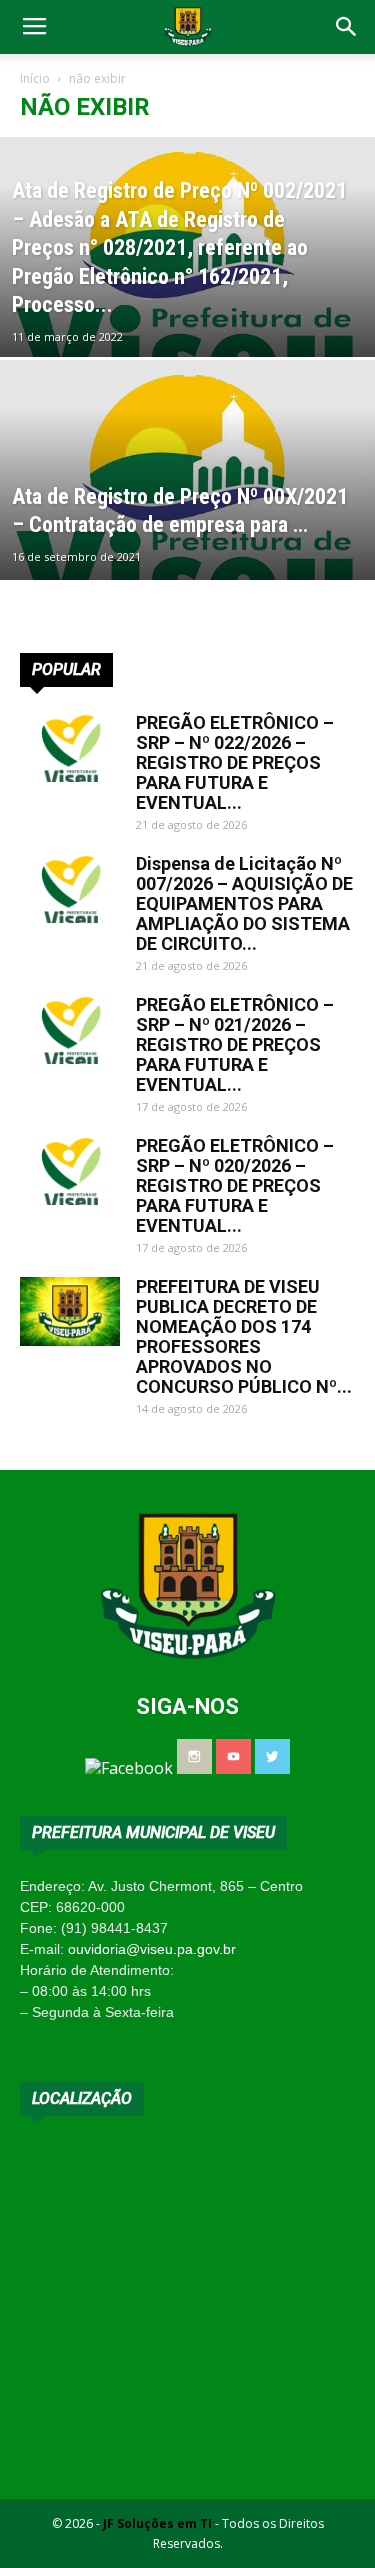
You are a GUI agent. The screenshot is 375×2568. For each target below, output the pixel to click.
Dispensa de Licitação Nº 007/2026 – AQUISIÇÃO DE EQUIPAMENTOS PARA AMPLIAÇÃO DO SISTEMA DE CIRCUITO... (244, 903)
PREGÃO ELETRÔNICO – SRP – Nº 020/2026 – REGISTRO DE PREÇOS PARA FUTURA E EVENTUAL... (235, 1185)
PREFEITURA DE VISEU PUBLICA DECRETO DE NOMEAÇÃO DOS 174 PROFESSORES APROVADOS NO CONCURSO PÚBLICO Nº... (244, 1336)
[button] (347, 27)
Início (35, 78)
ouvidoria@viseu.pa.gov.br (152, 1949)
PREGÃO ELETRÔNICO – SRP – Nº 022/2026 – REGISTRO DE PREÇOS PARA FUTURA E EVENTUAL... (235, 762)
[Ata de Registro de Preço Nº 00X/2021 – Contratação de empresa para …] (187, 508)
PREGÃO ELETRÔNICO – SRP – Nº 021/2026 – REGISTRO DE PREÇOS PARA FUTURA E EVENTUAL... (235, 1044)
